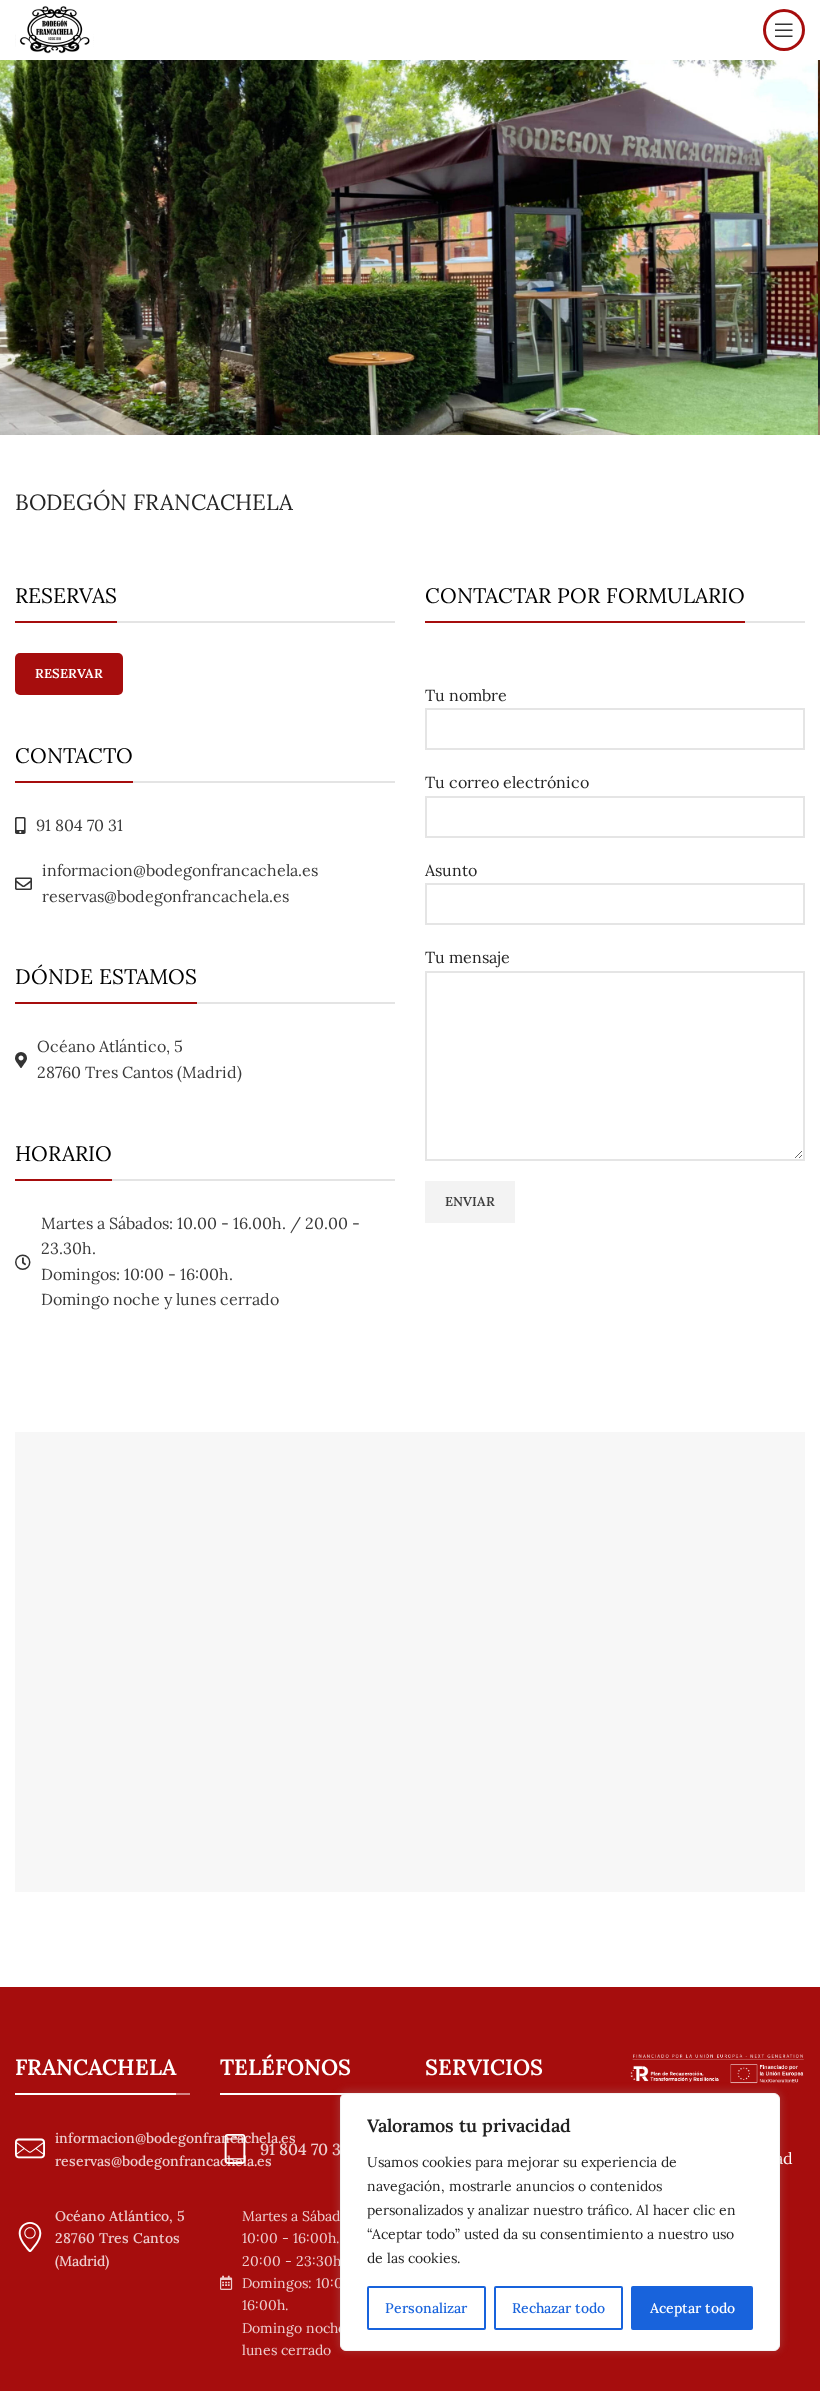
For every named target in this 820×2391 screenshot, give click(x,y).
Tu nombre (466, 695)
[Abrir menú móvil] (784, 30)
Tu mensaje (467, 957)
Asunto (451, 870)
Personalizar (426, 2308)
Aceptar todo (692, 2308)
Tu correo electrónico (507, 782)
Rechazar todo (558, 2308)
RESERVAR (69, 673)
